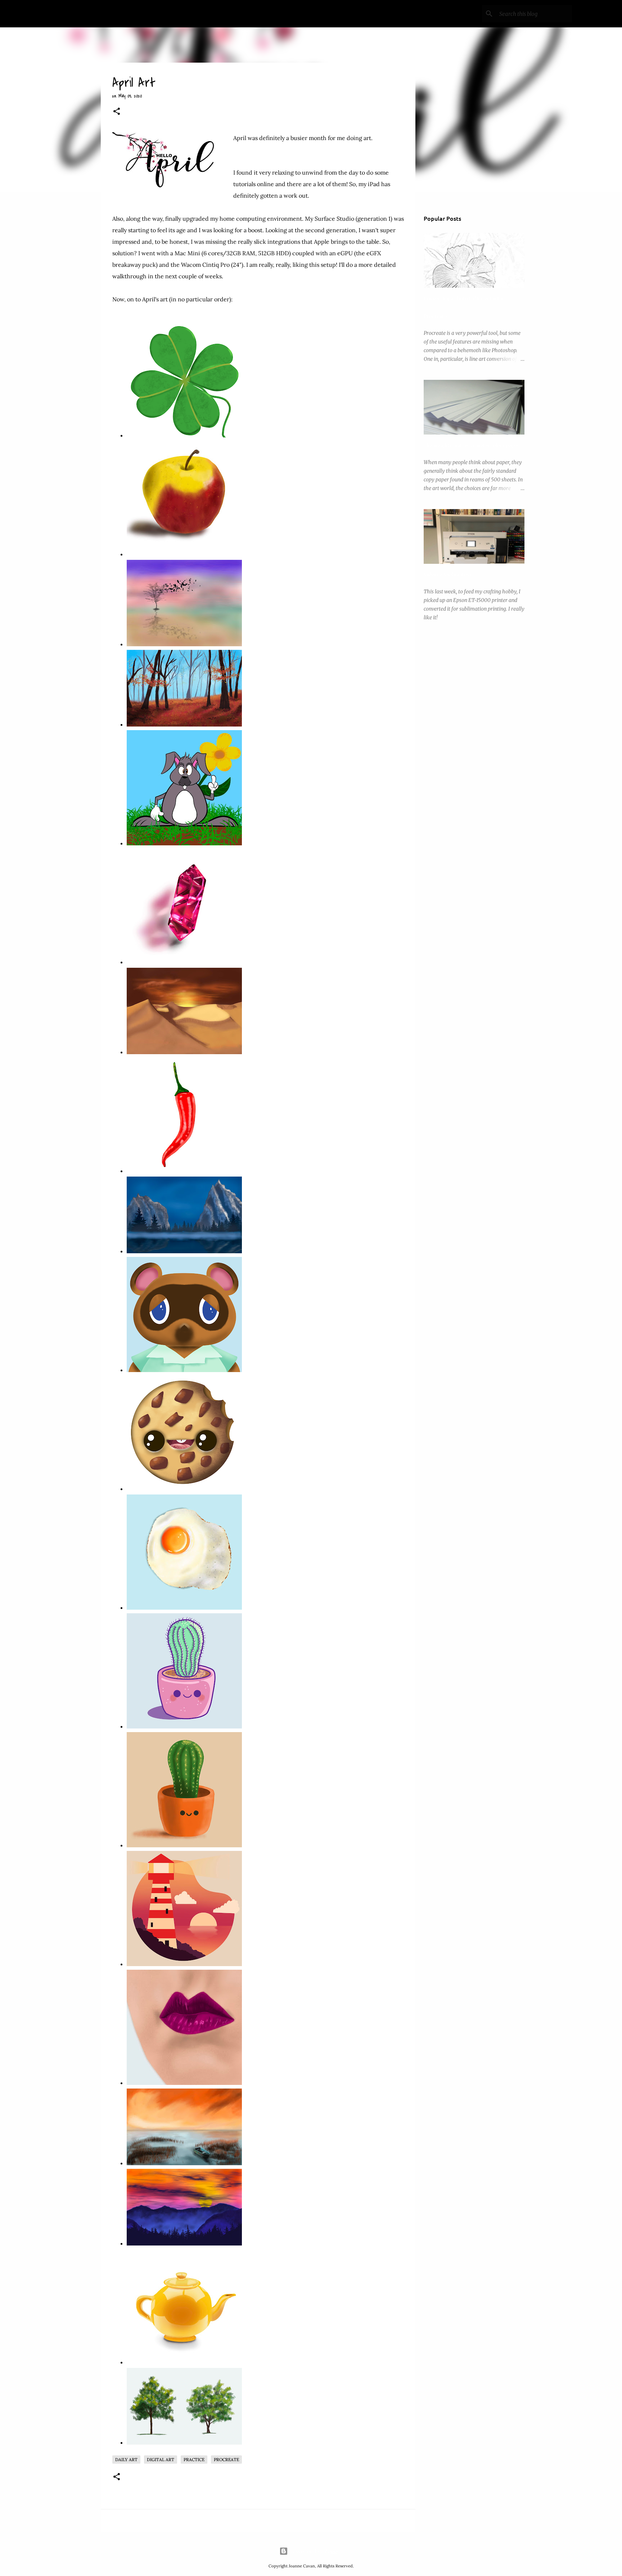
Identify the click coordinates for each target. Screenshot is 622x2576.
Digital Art (161, 2460)
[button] (117, 112)
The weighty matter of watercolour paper (472, 445)
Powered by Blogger (315, 2551)
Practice (194, 2460)
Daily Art (126, 2460)
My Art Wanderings (105, 14)
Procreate (226, 2460)
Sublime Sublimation (447, 574)
